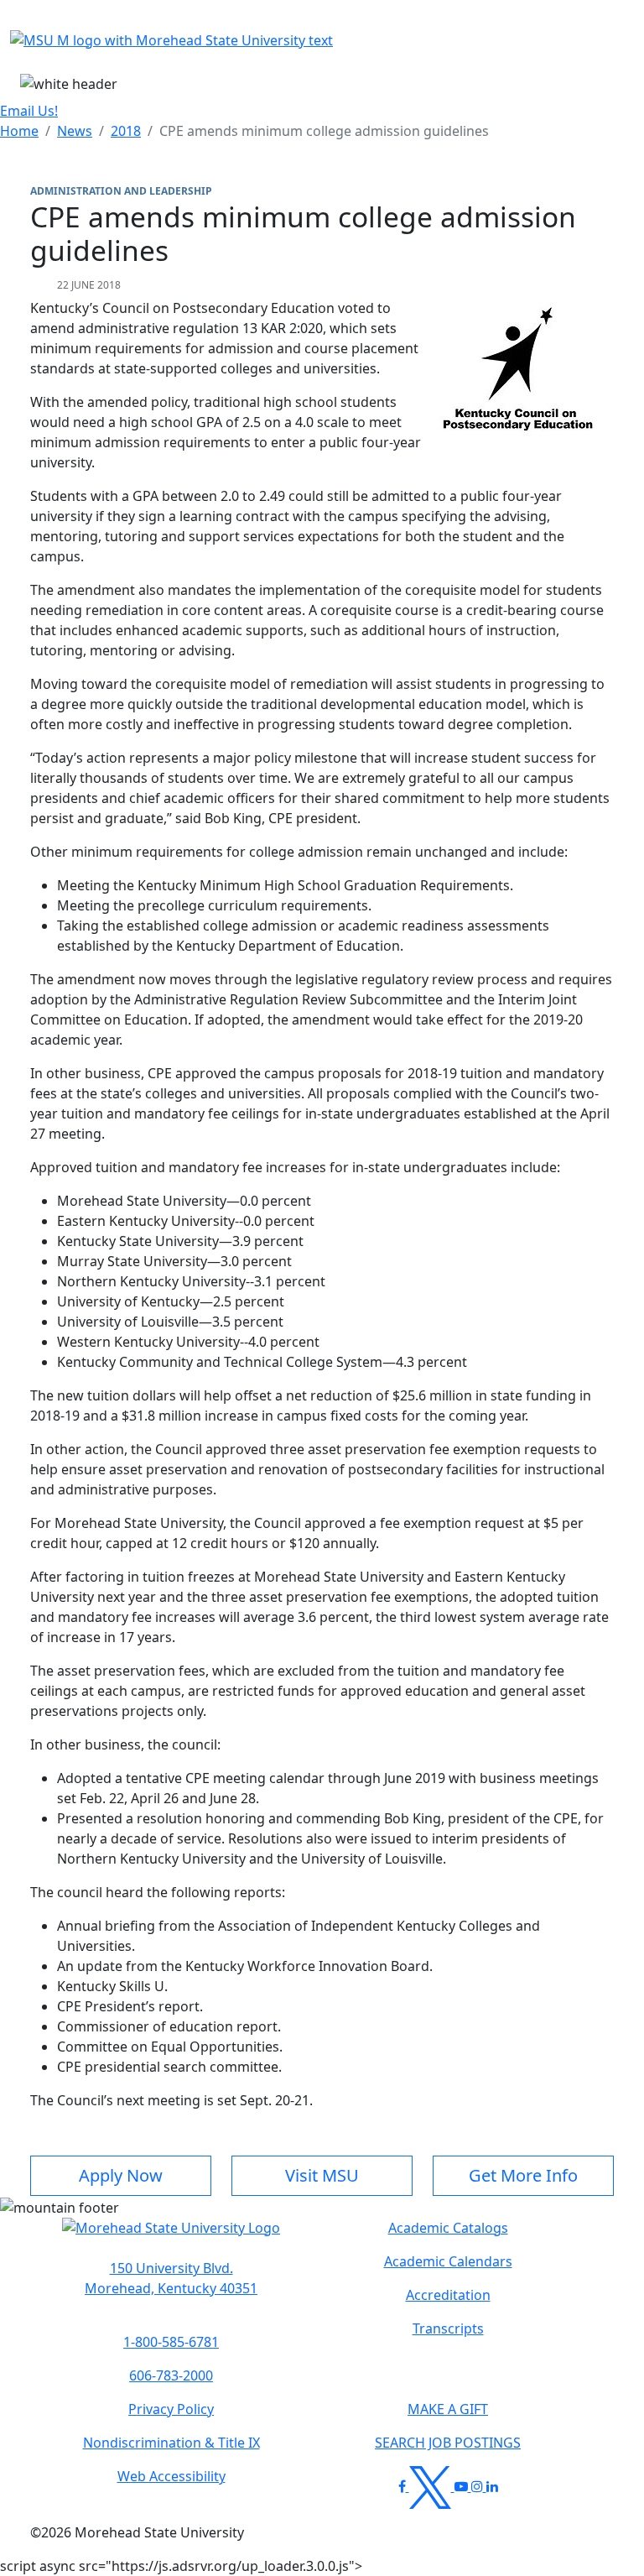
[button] (171, 2236)
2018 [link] (126, 131)
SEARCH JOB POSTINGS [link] (448, 2443)
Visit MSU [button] (322, 2175)
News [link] (75, 131)
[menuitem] (19, 131)
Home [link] (19, 131)
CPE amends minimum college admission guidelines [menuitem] (324, 131)
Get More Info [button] (523, 2175)
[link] (171, 2278)
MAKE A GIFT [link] (448, 2409)
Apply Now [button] (121, 2175)
